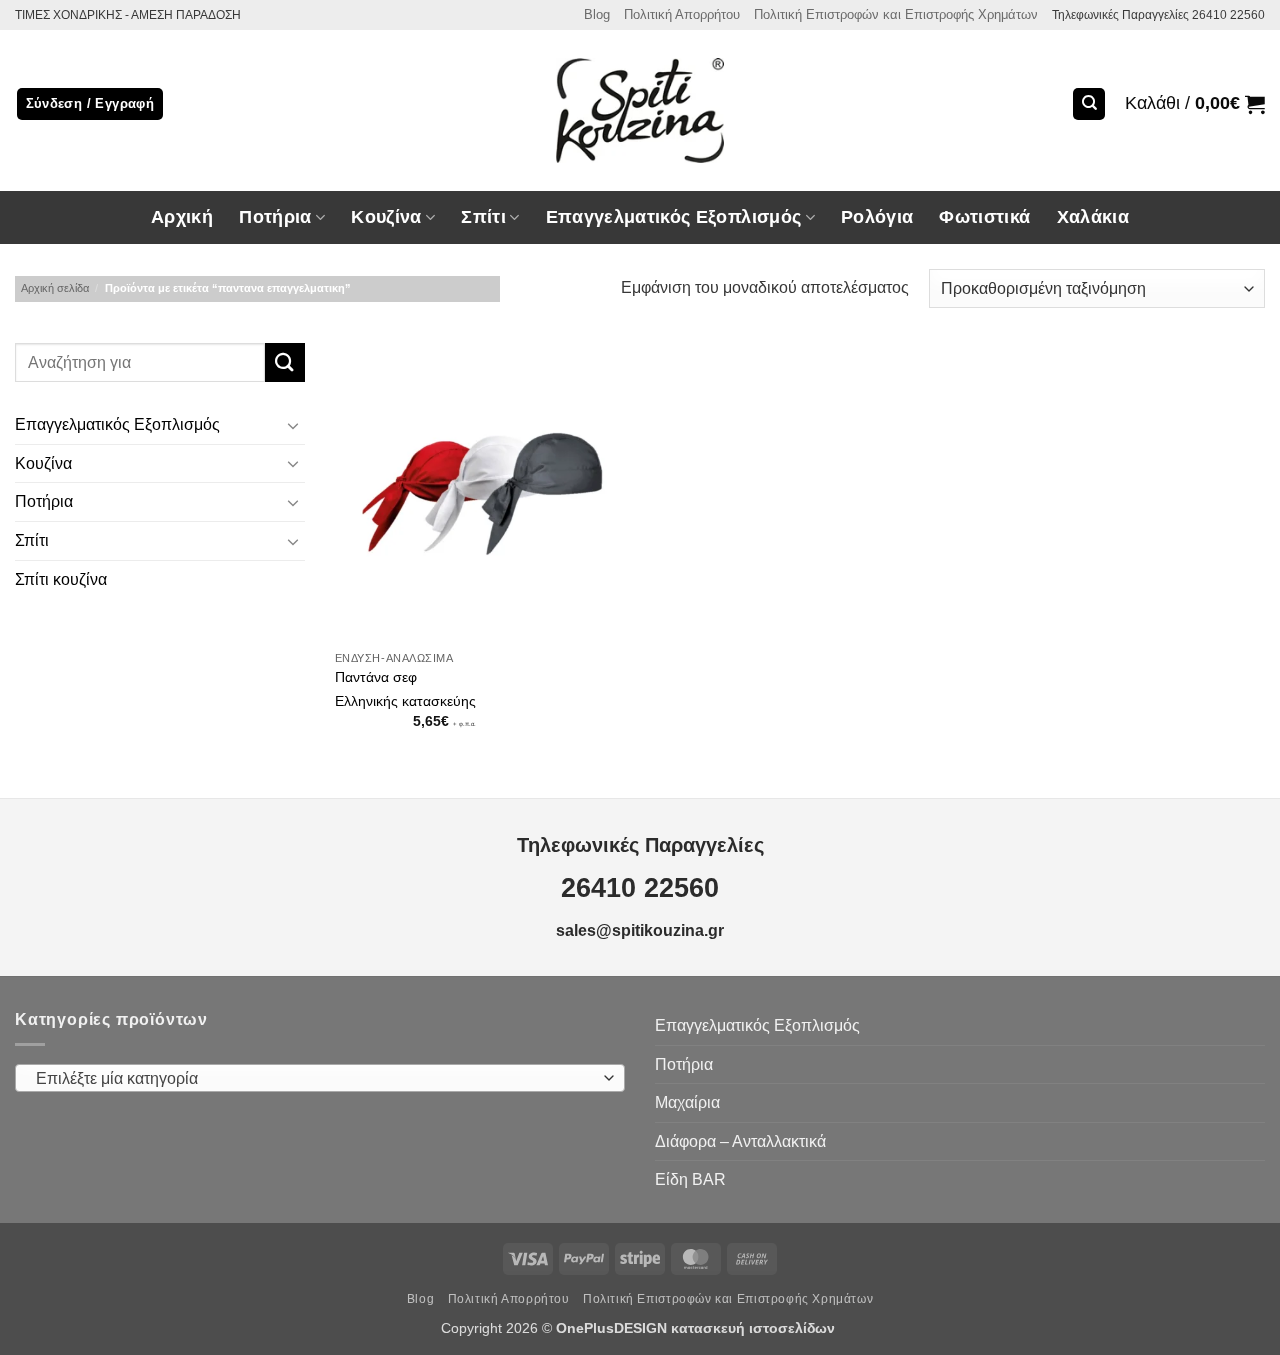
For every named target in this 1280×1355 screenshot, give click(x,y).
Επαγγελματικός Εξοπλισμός (117, 425)
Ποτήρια (275, 217)
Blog (597, 14)
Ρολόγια (877, 217)
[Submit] (285, 362)
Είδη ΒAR (690, 1179)
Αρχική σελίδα (55, 288)
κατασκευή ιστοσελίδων (755, 1328)
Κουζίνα (43, 463)
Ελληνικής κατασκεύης (405, 701)
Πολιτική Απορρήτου (682, 14)
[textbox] (315, 1079)
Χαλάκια (1093, 217)
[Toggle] (293, 425)
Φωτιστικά (984, 217)
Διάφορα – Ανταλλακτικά (740, 1141)
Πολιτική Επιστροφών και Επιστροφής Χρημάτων (896, 14)
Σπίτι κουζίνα (61, 579)
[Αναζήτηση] (1089, 104)
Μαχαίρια (687, 1102)
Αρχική (182, 217)
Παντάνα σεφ (376, 677)
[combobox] (320, 1078)
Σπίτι (32, 540)
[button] (1195, 104)
